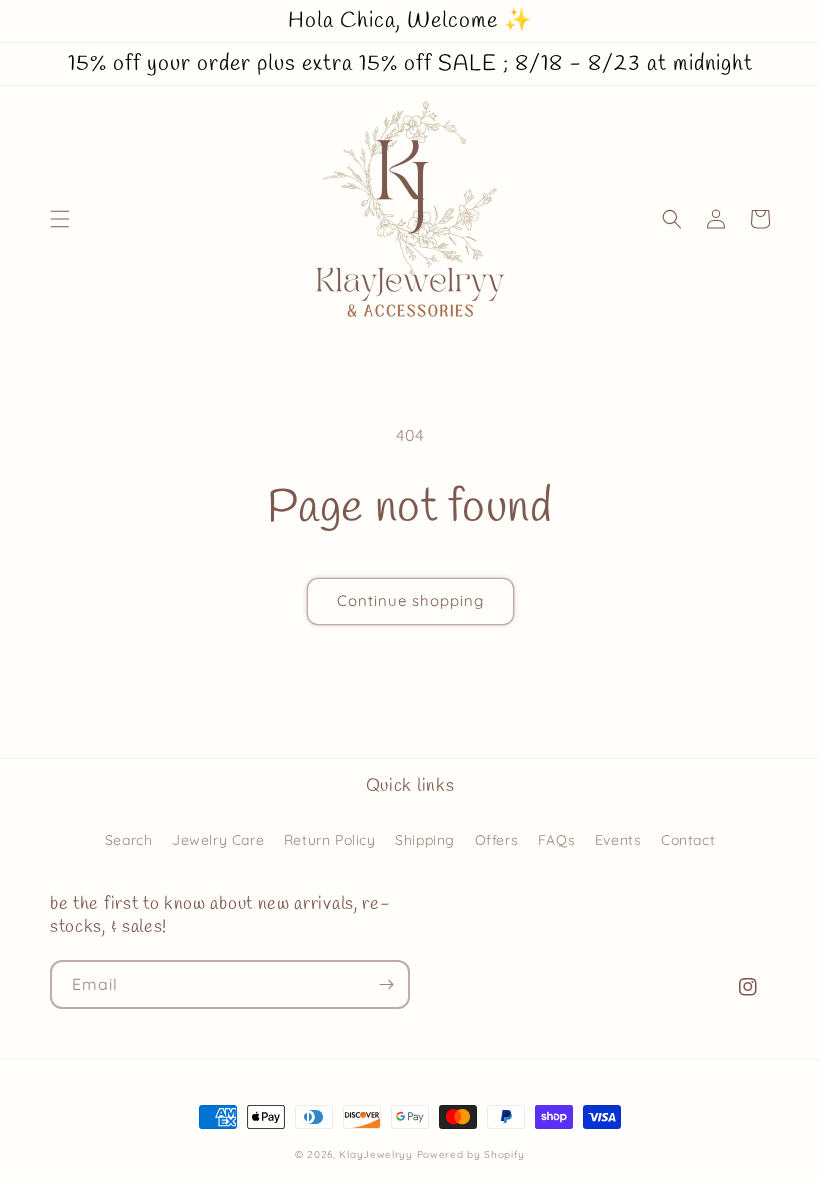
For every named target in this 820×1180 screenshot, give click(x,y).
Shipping (425, 840)
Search (129, 840)
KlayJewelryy (375, 1154)
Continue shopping (410, 600)
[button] (60, 219)
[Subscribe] (386, 984)
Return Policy (330, 840)
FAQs (556, 840)
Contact (688, 840)
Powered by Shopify (471, 1154)
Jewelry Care (218, 840)
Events (618, 840)
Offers (497, 840)
